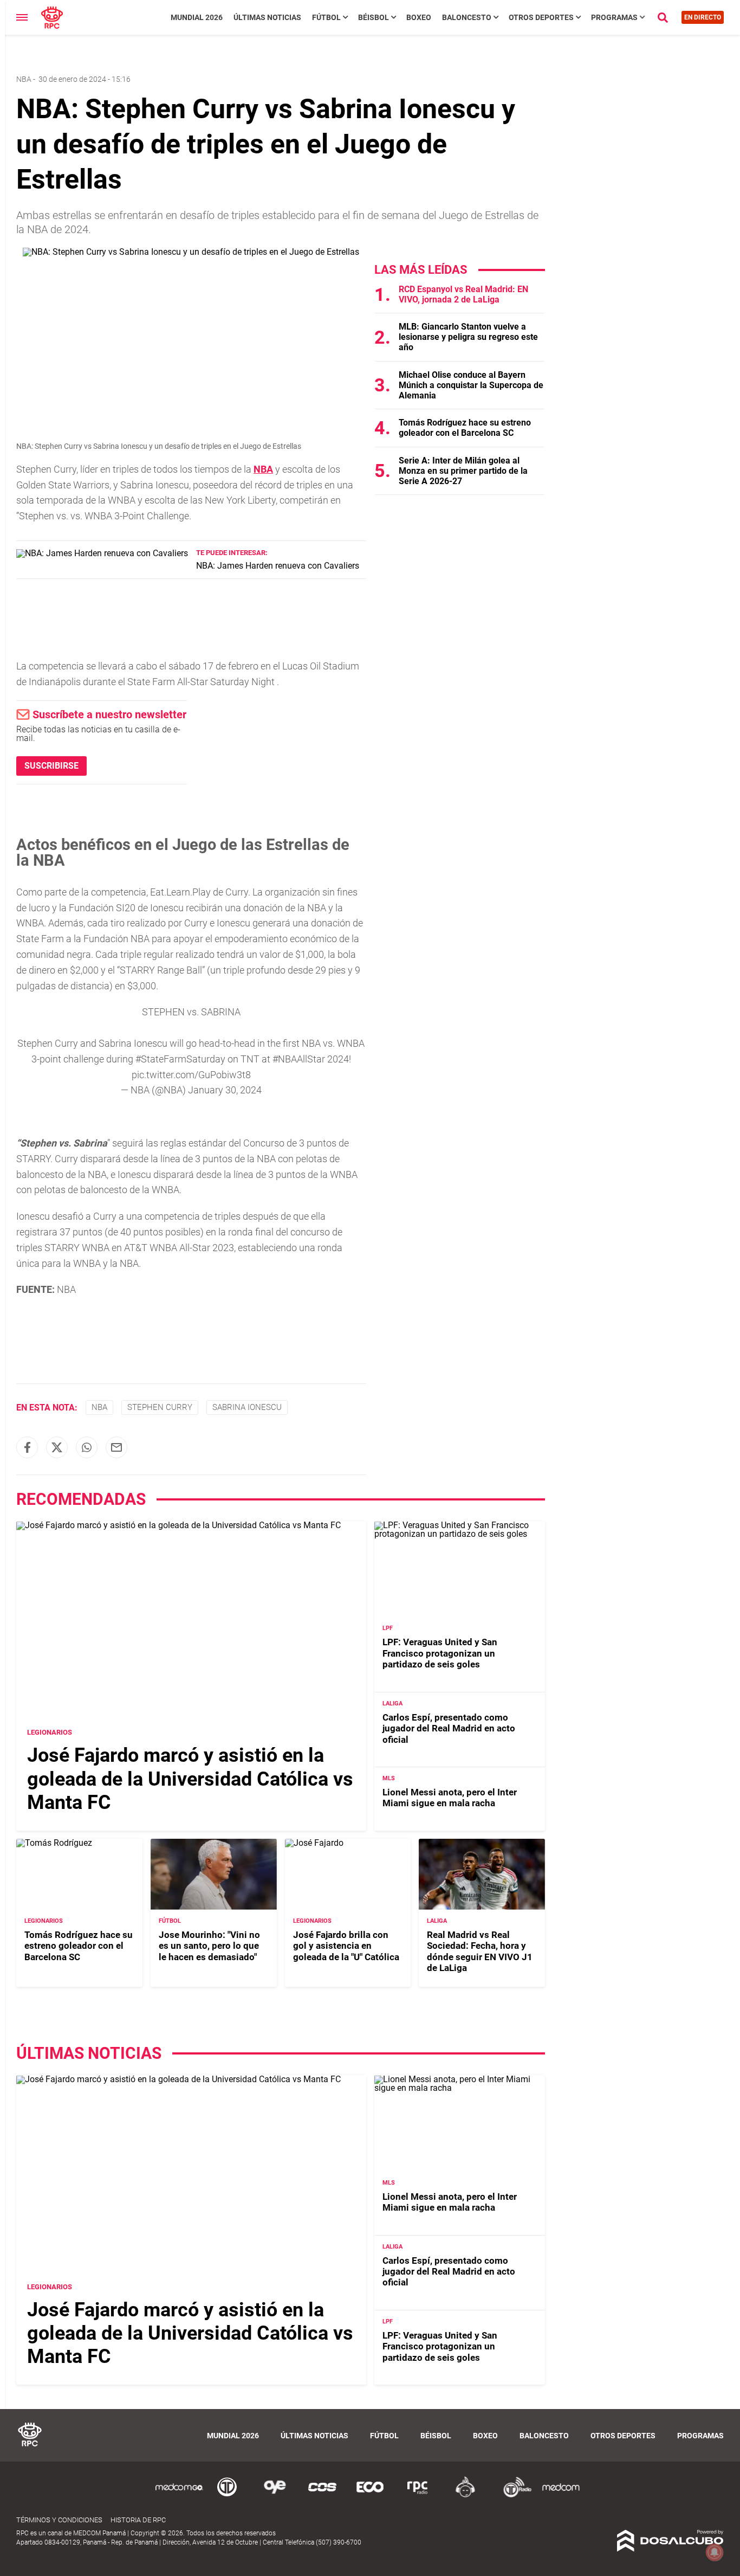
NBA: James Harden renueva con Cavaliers (278, 566)
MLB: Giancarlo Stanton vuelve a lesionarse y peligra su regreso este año (468, 337)
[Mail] (116, 1447)
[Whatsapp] (87, 1447)
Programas (614, 17)
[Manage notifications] (715, 2552)
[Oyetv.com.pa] (275, 2495)
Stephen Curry (160, 1407)
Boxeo (419, 17)
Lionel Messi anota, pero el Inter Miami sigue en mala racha (450, 1798)
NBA (24, 79)
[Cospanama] (322, 2495)
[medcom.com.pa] (561, 2495)
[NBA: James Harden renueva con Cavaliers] (102, 553)
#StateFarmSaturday (180, 1059)
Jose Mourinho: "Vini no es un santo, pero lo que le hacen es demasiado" (209, 1946)
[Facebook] (27, 1447)
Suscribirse (51, 766)
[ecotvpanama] (370, 2495)
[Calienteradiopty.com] (465, 2495)
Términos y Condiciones (59, 2520)
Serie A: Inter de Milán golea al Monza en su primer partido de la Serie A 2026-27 (463, 471)
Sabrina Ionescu (247, 1407)
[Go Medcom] (179, 2495)
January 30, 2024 (225, 1090)
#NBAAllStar (299, 1059)
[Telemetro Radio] (513, 2495)
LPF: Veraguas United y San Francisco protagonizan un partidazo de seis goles (440, 1653)
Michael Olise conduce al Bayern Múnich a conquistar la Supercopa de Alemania (471, 385)
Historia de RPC (138, 2520)
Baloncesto (467, 17)
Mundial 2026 (197, 17)
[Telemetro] (227, 2495)
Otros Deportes (541, 17)
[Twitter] (57, 1447)
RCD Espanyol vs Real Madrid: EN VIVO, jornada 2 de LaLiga (463, 294)
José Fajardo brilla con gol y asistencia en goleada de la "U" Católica (346, 1946)
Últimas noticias (267, 17)
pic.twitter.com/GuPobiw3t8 (191, 1075)
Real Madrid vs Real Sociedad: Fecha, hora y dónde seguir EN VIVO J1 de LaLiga (480, 1951)
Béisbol (374, 17)
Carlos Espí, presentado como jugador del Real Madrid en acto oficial (449, 1728)
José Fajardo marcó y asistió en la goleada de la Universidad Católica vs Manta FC (190, 1779)
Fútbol (326, 17)
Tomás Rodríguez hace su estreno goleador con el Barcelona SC (465, 428)
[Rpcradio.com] (418, 2495)
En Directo (703, 17)
